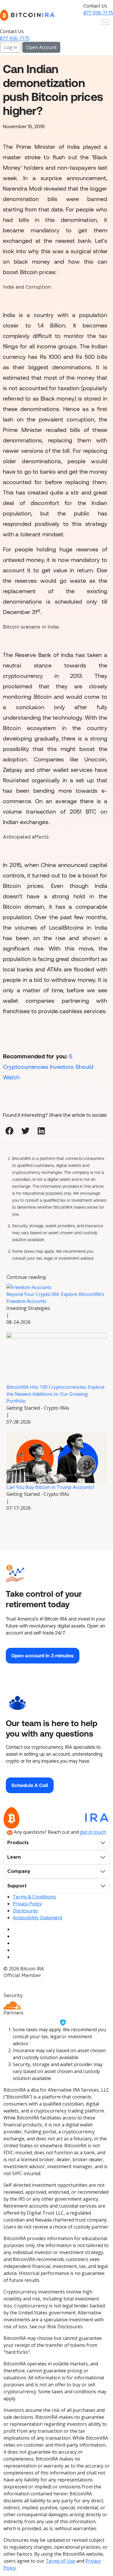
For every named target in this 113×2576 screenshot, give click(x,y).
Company (19, 1871)
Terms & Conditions (34, 1897)
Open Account (41, 47)
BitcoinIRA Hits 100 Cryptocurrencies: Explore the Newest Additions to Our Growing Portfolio (55, 1394)
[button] (9, 1131)
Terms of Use (60, 2561)
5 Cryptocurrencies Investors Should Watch (48, 1067)
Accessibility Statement (38, 1918)
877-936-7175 (98, 13)
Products (18, 1843)
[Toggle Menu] (105, 22)
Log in (11, 47)
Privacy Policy (27, 1904)
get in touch (93, 1832)
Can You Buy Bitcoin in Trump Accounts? (50, 1487)
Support (17, 1886)
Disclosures (25, 1911)
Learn (14, 1857)
